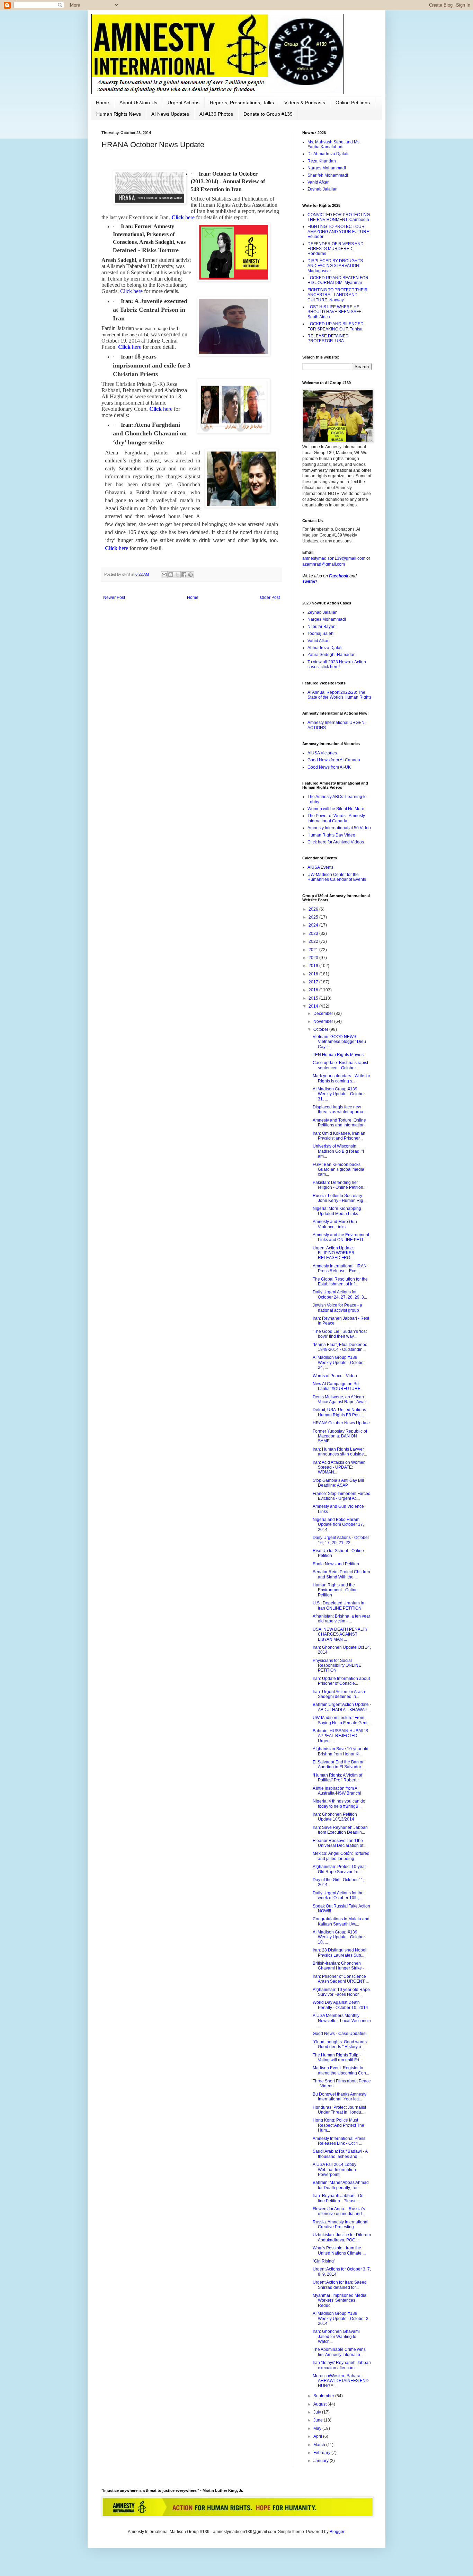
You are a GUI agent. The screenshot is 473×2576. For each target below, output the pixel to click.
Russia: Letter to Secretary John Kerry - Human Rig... (340, 1198)
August (320, 2404)
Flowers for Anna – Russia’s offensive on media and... (339, 2211)
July (318, 2412)
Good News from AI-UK (329, 767)
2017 (314, 982)
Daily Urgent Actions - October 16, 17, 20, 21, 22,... (341, 1540)
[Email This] (164, 575)
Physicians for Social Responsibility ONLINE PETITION (337, 1666)
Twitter (309, 582)
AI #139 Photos (216, 114)
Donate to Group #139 (268, 114)
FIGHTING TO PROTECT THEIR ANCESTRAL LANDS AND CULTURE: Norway (338, 295)
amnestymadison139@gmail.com (334, 558)
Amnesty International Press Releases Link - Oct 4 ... (339, 2141)
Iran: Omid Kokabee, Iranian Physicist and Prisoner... (339, 1136)
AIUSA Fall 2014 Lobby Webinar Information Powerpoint (334, 2170)
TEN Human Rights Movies (338, 1055)
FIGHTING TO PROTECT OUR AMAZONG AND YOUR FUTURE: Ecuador (339, 232)
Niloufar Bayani (322, 627)
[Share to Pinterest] (190, 575)
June (319, 2420)
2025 (314, 917)
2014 (314, 1006)
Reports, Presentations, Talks (242, 103)
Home (102, 103)
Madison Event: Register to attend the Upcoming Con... (341, 2070)
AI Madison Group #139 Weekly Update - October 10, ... (339, 1937)
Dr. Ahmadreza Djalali (328, 154)
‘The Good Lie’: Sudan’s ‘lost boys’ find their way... (340, 1334)
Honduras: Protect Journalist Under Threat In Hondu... (339, 2110)
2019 (314, 966)
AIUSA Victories (322, 753)
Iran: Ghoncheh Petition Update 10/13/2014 (335, 1817)
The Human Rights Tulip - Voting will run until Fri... (337, 2057)
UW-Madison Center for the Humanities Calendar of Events (337, 877)
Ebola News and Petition (336, 1564)
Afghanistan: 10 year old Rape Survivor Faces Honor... (341, 1992)
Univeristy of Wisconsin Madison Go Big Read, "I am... (338, 1151)
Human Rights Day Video (331, 835)
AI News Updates (170, 114)
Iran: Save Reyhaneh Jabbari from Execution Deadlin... (340, 1830)
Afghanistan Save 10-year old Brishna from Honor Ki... (341, 1751)
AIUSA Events (320, 867)
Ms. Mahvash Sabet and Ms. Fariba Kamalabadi (334, 144)
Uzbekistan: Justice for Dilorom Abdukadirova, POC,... (342, 2237)
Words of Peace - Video (335, 1376)
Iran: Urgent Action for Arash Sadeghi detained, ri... (339, 1694)
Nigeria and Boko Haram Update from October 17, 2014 (338, 1525)
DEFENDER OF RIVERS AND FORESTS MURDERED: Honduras (336, 249)
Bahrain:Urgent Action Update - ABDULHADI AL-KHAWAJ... (342, 1707)
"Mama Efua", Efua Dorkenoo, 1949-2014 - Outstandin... (341, 1347)
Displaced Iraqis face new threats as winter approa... (340, 1109)
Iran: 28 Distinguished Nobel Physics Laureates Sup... (340, 1953)
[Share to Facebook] (184, 575)
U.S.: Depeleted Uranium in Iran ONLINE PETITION (338, 1605)
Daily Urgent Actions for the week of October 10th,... (338, 1895)
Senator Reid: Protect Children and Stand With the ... (341, 1574)
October (321, 1029)
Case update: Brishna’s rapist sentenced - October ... (340, 1065)
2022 (314, 941)
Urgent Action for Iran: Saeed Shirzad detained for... (340, 2285)
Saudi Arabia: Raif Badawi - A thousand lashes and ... (340, 2154)
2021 (314, 950)
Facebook (339, 576)
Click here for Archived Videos (336, 842)
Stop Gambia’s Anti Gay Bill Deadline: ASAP (338, 1483)
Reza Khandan (322, 161)
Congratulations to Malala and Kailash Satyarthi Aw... (341, 1921)
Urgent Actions (184, 103)
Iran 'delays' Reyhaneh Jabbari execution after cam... (342, 2365)
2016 (314, 990)
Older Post (270, 597)
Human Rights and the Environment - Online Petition (335, 1590)
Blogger (337, 2532)
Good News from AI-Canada (334, 760)
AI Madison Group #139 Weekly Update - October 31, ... (339, 1094)
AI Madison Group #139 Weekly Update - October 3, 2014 (341, 2318)
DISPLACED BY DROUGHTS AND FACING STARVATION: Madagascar (335, 266)
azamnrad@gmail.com (324, 564)
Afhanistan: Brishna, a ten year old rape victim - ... (341, 1619)
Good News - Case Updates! (340, 2034)
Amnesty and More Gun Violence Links (335, 1224)
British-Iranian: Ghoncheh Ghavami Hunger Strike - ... (341, 1966)
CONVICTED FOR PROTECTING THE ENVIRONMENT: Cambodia (339, 217)
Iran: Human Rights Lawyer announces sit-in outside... (340, 1452)
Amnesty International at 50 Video (339, 828)
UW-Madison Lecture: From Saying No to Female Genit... (342, 1720)
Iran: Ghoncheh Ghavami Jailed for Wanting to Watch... (336, 2336)
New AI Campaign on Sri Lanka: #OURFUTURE (337, 1386)
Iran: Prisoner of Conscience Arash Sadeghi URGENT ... (341, 1979)
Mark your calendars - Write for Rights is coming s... (341, 1078)
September (324, 2396)
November (324, 1021)
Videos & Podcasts (305, 103)
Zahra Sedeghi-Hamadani (332, 655)
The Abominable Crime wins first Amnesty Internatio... (339, 2352)
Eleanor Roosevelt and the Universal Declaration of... (340, 1843)
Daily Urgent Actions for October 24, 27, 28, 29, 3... (340, 1294)
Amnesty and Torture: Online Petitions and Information (339, 1123)
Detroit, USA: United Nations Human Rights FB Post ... (339, 1412)
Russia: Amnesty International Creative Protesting (341, 2224)
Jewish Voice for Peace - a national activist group (337, 1308)
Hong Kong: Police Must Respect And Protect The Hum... (338, 2125)
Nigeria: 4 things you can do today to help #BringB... (339, 1804)
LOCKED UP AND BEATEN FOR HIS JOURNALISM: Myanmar (338, 280)
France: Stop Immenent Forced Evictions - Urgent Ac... (342, 1496)
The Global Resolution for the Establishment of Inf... (340, 1282)
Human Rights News (119, 114)
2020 (314, 958)
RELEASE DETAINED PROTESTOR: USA (328, 338)
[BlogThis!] (171, 575)
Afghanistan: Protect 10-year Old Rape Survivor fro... (339, 1869)
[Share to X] (177, 575)
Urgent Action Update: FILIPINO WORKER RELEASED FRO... (334, 1253)
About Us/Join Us (138, 103)
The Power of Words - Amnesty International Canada (336, 818)
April (318, 2436)
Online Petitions (353, 103)
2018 (314, 974)
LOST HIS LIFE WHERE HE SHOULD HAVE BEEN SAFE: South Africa (335, 312)
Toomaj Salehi (321, 634)
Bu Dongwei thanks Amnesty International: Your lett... (340, 2097)
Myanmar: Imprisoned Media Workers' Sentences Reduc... (340, 2300)
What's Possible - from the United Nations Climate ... (339, 2250)
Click (183, 217)
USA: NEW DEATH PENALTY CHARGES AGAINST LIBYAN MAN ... (340, 1634)
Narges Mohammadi (327, 168)
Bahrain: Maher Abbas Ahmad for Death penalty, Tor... (341, 2185)
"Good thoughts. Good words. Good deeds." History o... (340, 2044)
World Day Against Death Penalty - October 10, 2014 (340, 2005)
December (324, 1013)
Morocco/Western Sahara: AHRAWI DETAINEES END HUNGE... (341, 2381)
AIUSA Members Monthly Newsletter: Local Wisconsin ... (342, 2021)
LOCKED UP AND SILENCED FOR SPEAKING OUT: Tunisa (336, 326)
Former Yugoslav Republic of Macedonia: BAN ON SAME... (340, 1436)
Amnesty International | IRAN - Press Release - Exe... (341, 1268)
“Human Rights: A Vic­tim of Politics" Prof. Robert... (337, 1778)
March (320, 2445)
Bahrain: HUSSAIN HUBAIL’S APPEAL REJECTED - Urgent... (340, 1736)
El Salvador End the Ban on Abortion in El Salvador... (339, 1764)
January (322, 2461)
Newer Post (114, 597)
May (318, 2428)
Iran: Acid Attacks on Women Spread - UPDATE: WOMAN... (339, 1467)
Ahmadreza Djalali (325, 648)
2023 (314, 933)
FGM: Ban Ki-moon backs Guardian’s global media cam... (338, 1170)
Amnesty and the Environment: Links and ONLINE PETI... (341, 1237)
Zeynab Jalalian (323, 189)
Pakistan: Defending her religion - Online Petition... (340, 1185)
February (322, 2453)
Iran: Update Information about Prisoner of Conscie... (341, 1681)
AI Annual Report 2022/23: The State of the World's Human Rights (340, 695)
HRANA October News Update (341, 1423)
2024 (314, 925)
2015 (314, 998)
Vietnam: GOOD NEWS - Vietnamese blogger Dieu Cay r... (339, 1042)
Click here (131, 291)
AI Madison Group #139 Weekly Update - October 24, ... (339, 1362)
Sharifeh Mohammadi (328, 175)
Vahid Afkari (319, 182)
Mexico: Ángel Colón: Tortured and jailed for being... (341, 1856)
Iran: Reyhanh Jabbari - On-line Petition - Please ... (339, 2198)
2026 (314, 909)
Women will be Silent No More (336, 809)
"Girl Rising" (324, 2261)
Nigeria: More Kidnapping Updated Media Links (337, 1211)
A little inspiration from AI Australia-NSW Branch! (337, 1791)
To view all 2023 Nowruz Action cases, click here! (337, 664)
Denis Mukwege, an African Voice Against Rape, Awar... (341, 1399)
